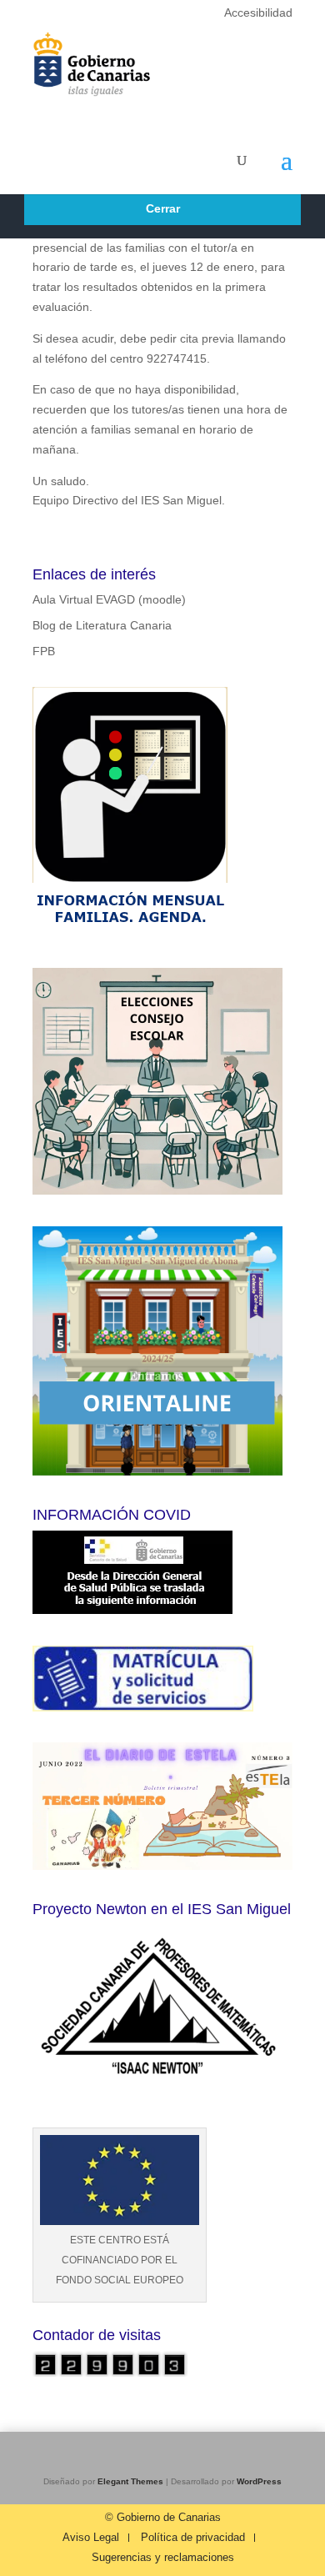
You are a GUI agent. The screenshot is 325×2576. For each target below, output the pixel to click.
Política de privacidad (193, 2538)
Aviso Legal (91, 2538)
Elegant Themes (130, 2481)
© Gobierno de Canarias (163, 2518)
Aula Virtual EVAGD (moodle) (109, 599)
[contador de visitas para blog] (110, 2373)
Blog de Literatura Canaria (102, 625)
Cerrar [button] (163, 208)
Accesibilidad (258, 13)
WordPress (259, 2481)
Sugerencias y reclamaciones (163, 2558)
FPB (44, 651)
